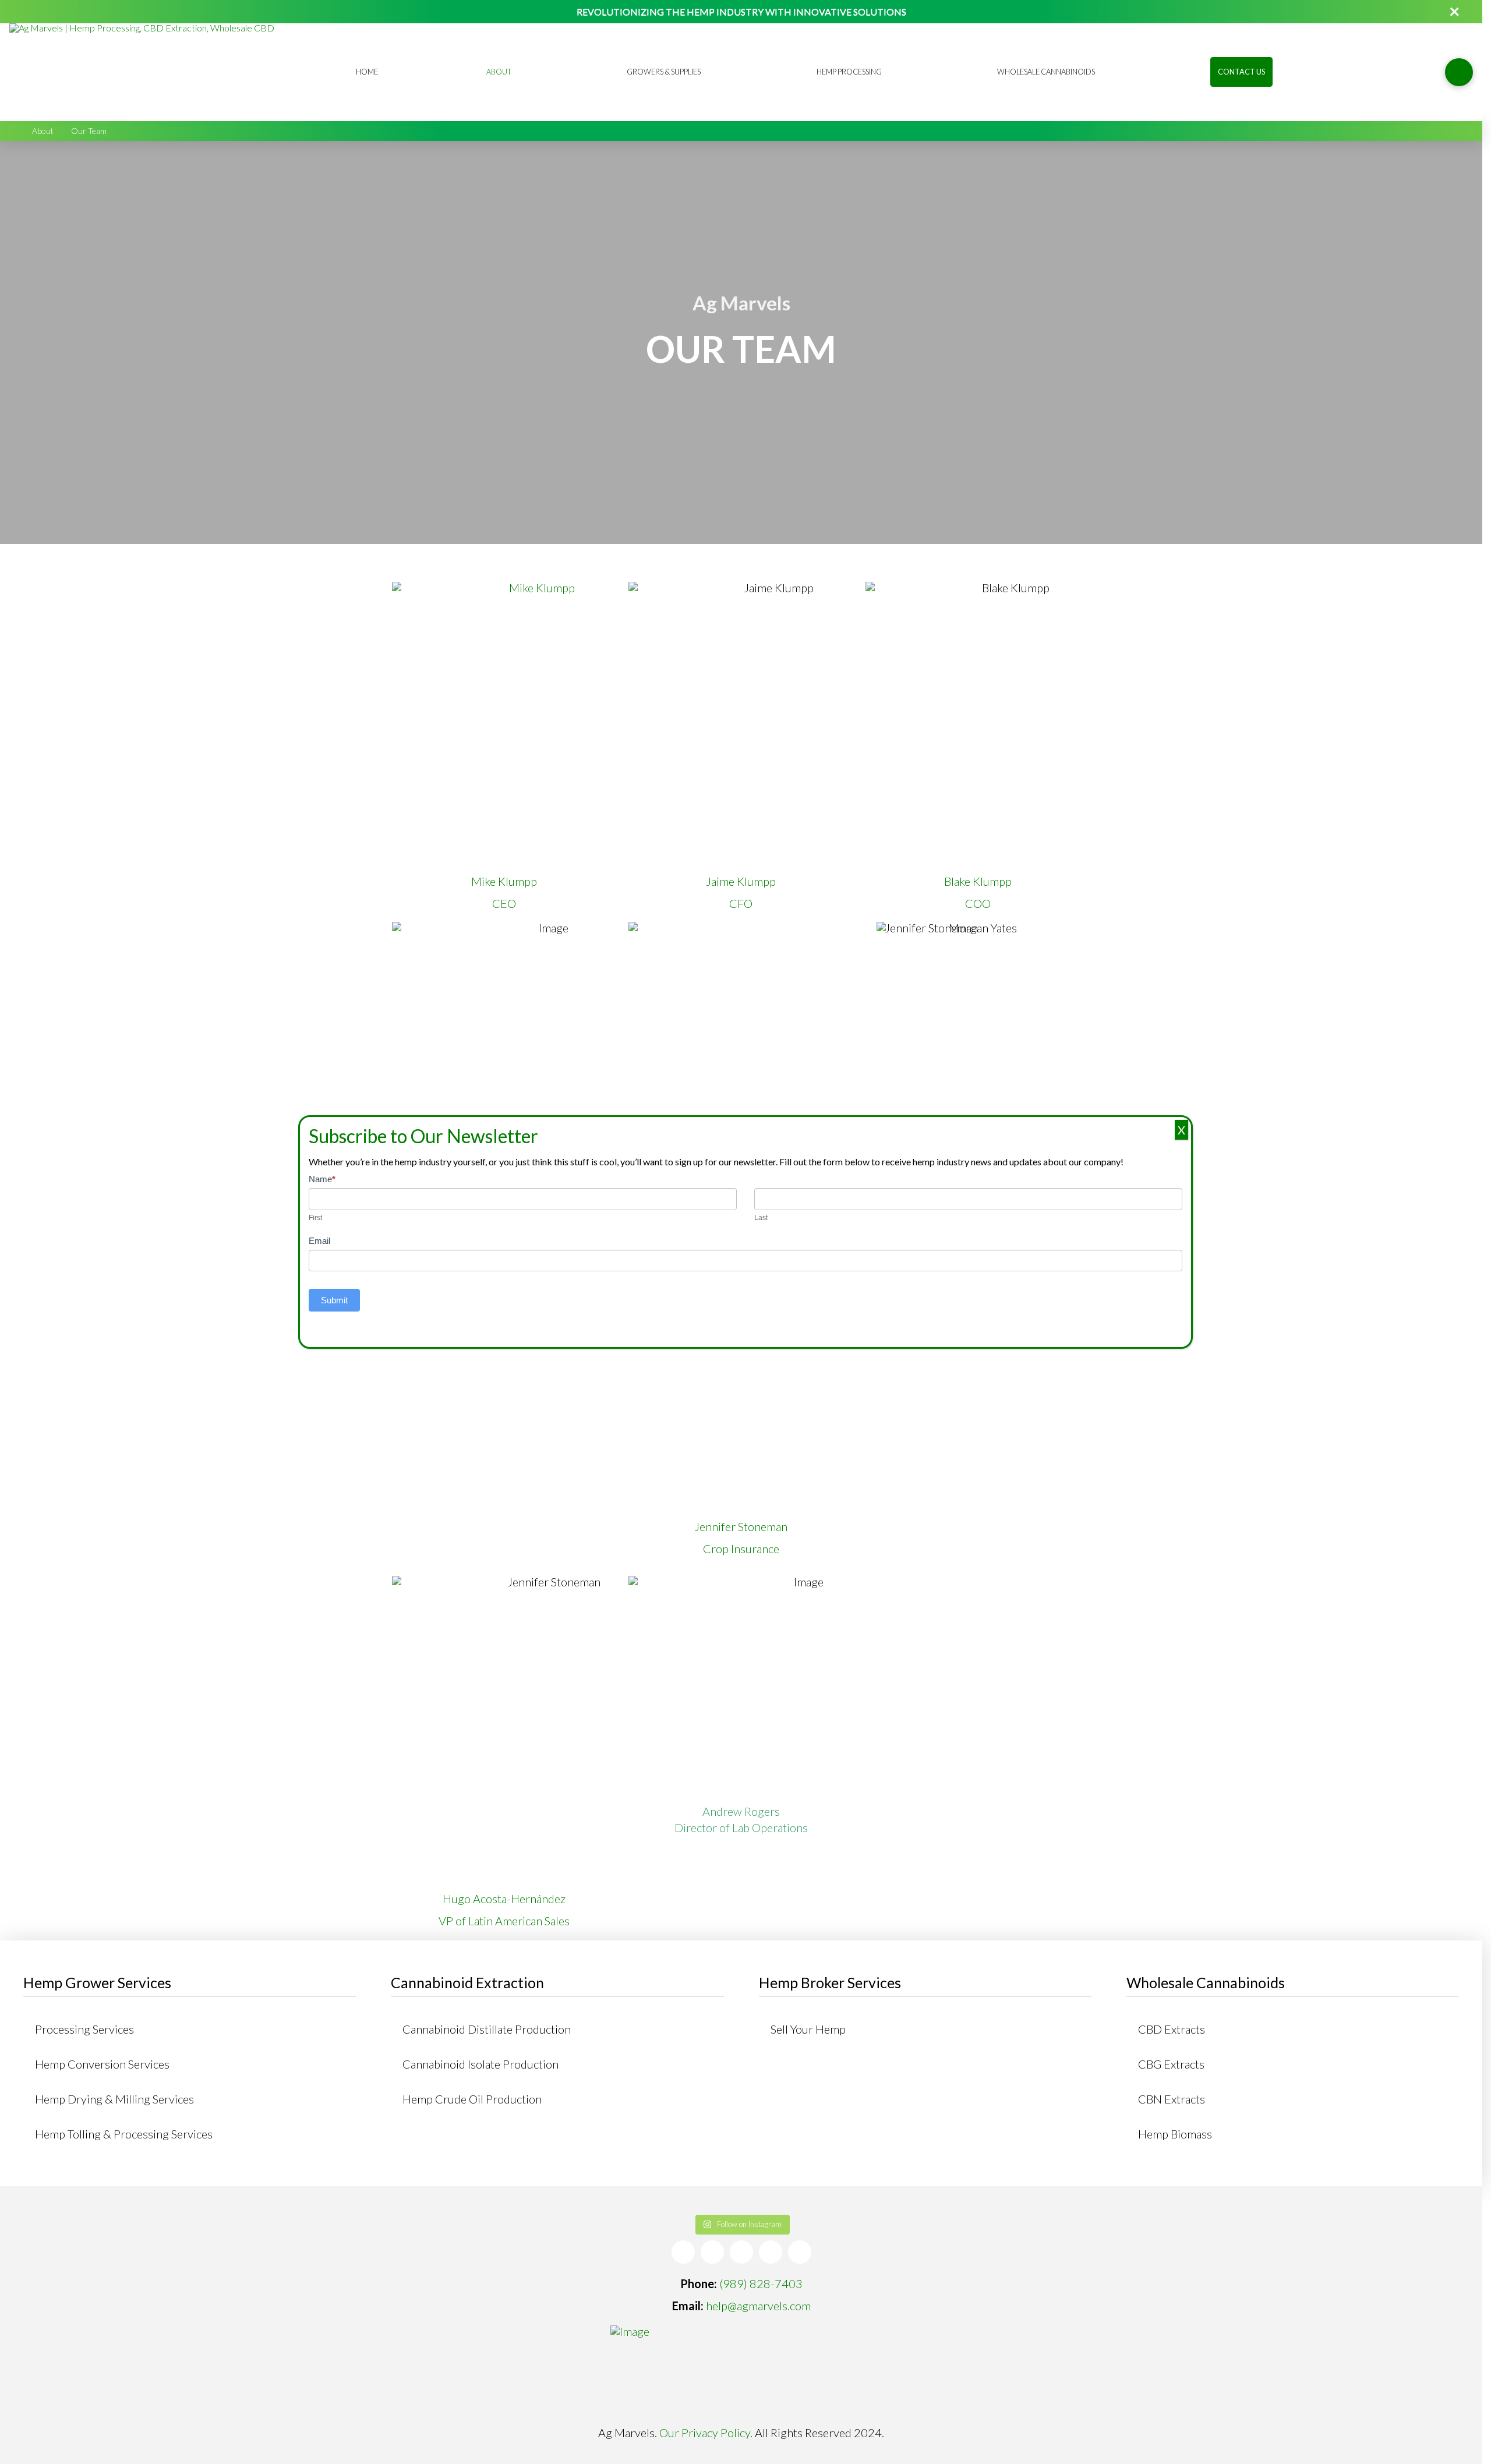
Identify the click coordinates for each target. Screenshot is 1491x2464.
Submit (334, 1300)
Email (319, 1241)
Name (322, 1179)
